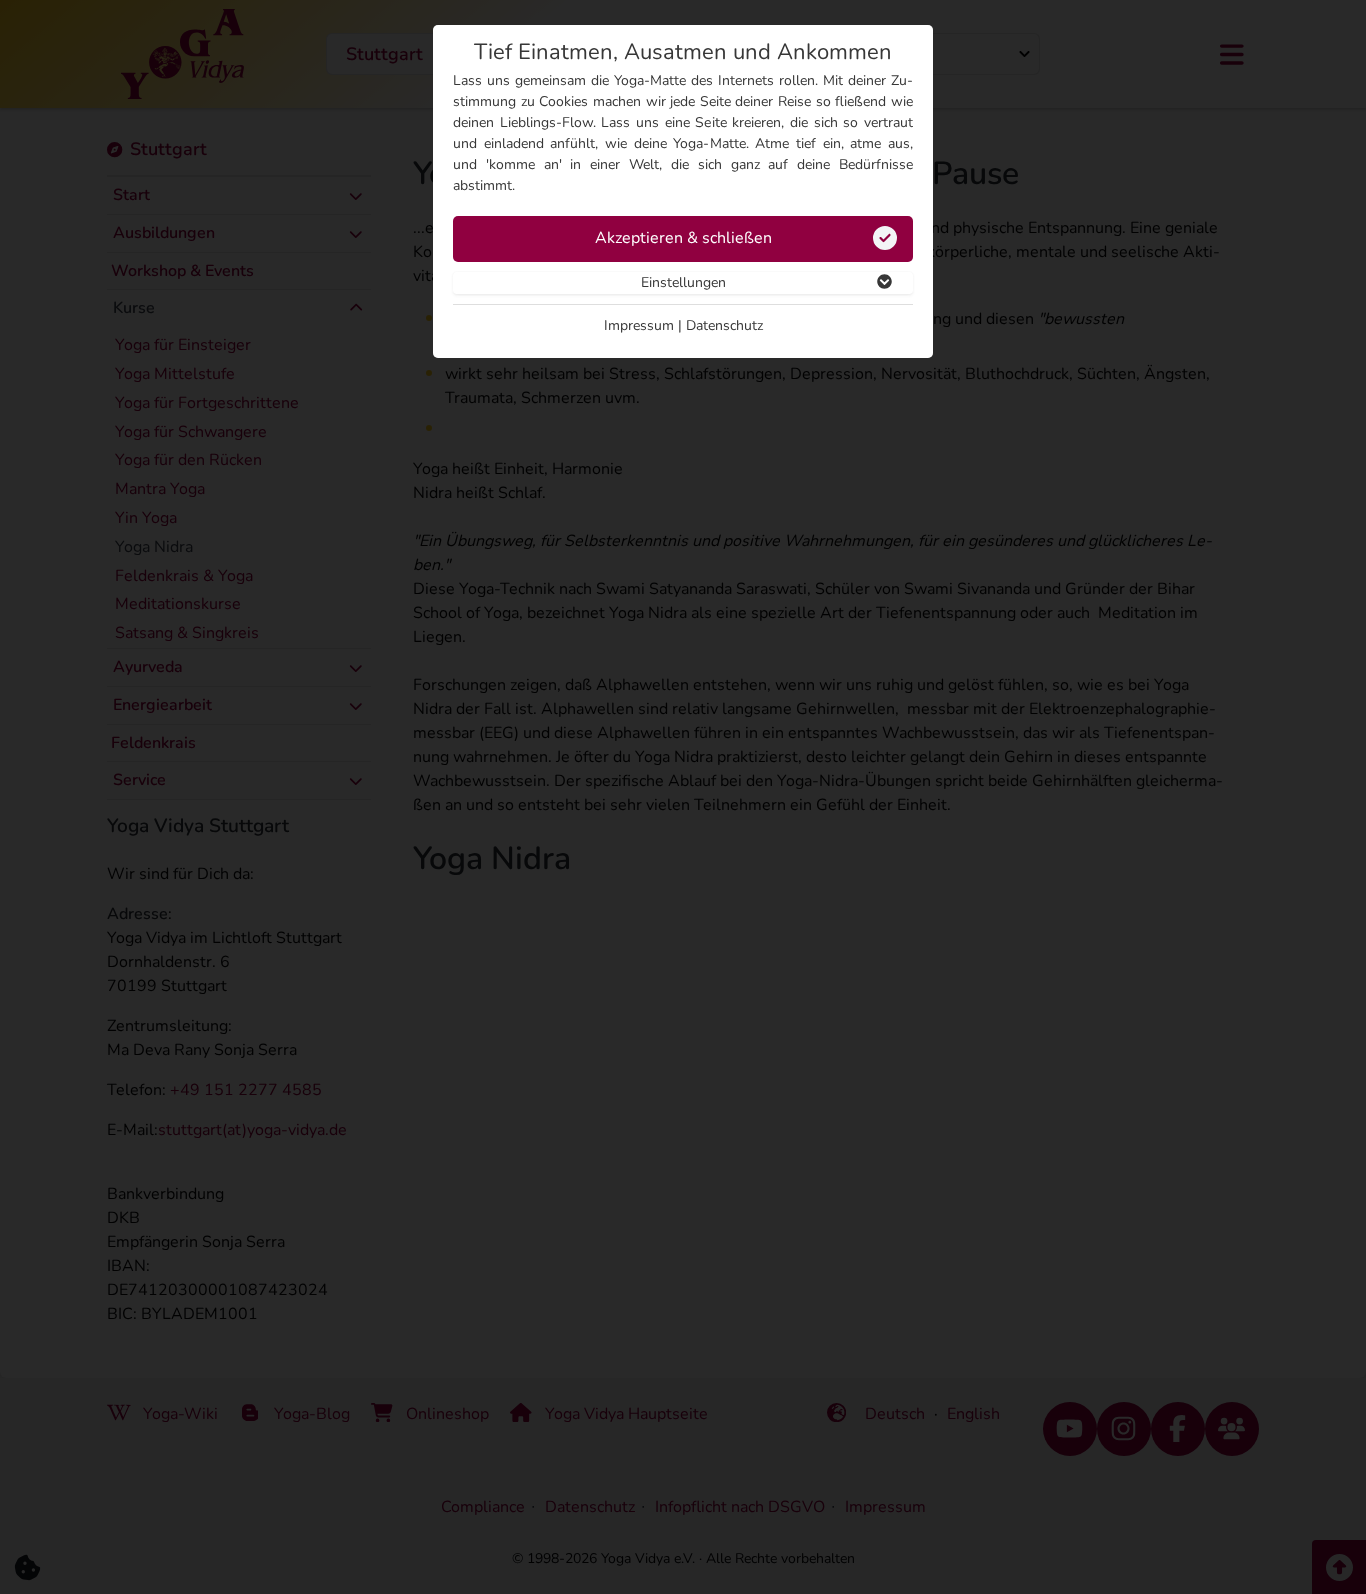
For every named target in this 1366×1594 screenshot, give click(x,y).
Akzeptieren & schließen (683, 238)
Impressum (639, 325)
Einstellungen (683, 282)
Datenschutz (724, 325)
